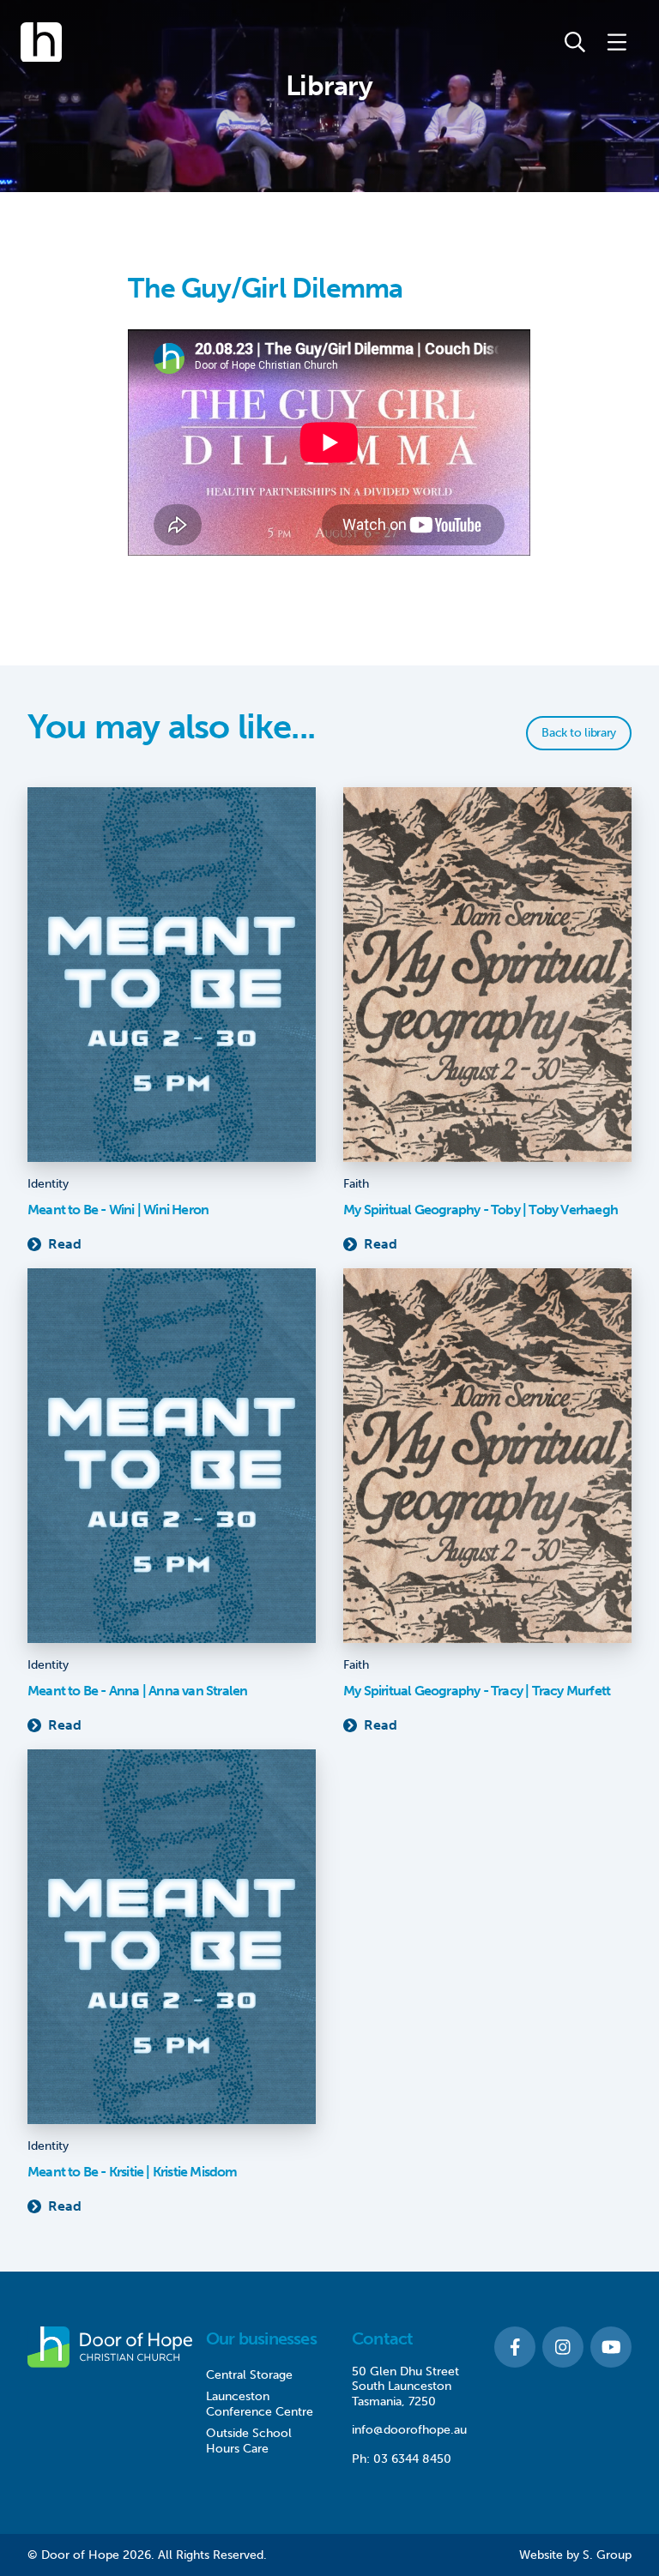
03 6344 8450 (412, 2459)
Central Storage (249, 2375)
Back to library (579, 733)
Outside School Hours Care (249, 2441)
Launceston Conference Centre (260, 2404)
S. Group (607, 2555)
